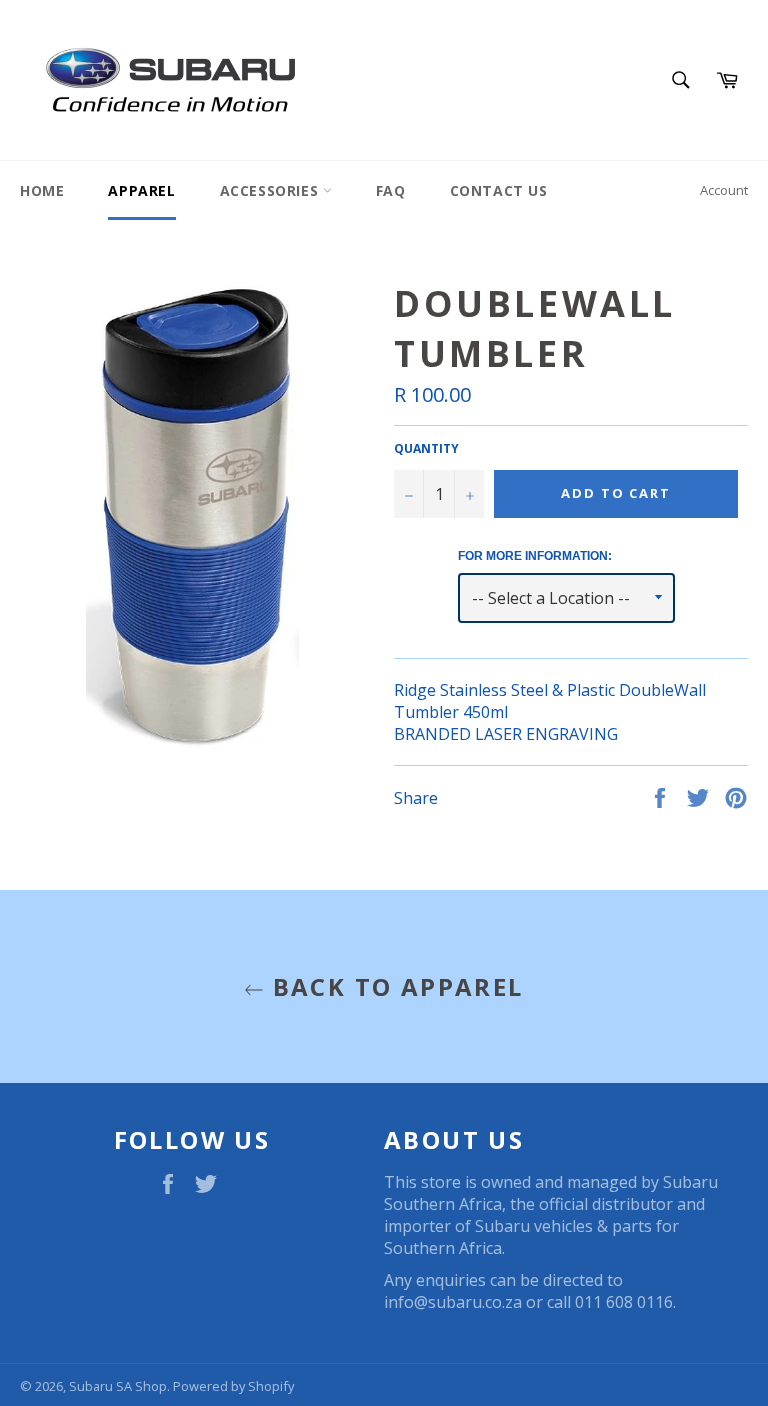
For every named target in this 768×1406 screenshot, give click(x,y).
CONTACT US (499, 190)
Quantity (426, 449)
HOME (42, 190)
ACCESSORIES (271, 190)
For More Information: (535, 556)
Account (724, 190)
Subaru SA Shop (118, 1386)
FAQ (391, 190)
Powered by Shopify (233, 1386)
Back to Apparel (393, 986)
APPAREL (141, 190)
